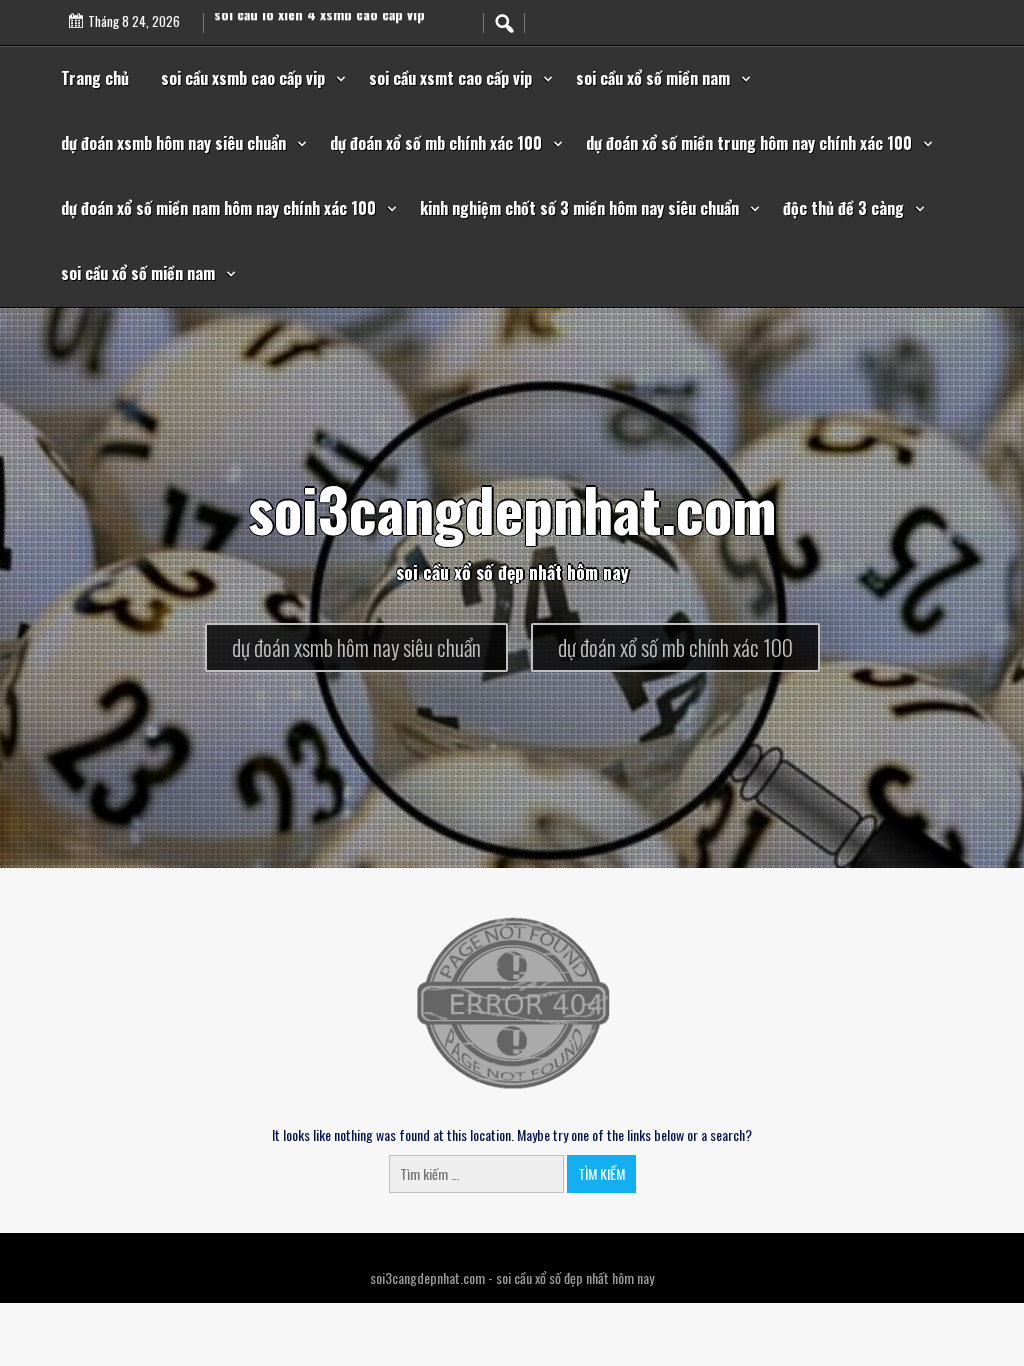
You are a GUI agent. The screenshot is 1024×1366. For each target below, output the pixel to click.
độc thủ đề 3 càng (843, 208)
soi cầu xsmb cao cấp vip (243, 78)
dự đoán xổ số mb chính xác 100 (436, 143)
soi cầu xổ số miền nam (653, 78)
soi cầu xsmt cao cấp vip (450, 78)
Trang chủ (95, 78)
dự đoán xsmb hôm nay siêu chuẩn (173, 143)
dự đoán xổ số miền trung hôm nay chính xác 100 (749, 143)
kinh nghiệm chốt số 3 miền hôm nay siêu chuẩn (579, 208)
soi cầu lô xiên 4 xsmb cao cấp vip (319, 22)
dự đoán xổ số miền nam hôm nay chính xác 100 (218, 208)
